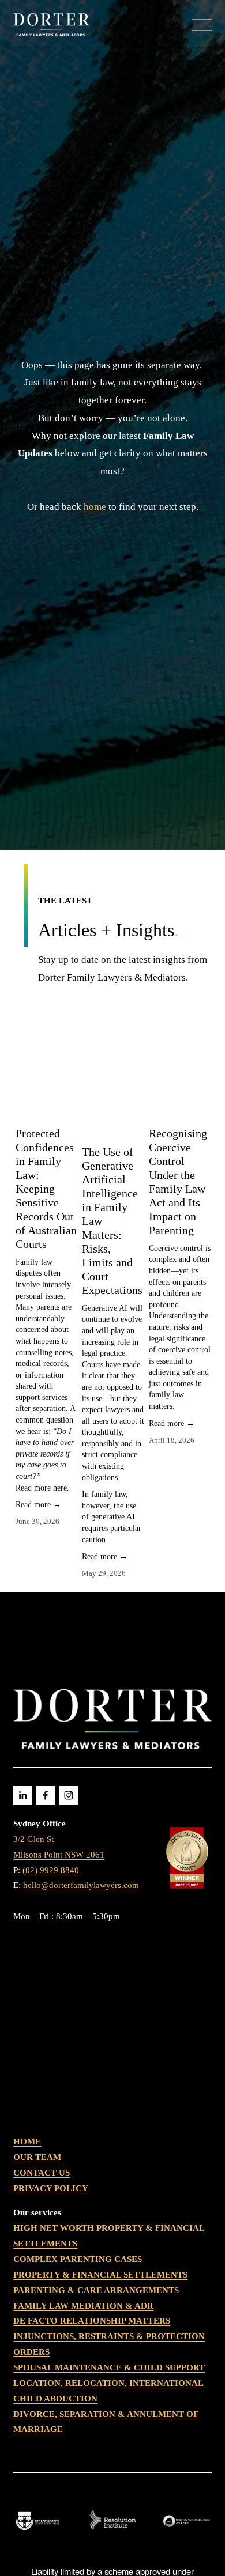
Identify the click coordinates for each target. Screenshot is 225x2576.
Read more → (38, 1505)
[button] (192, 1048)
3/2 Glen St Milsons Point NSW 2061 (59, 1847)
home (95, 507)
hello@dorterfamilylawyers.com (81, 1885)
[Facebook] (46, 1795)
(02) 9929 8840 (51, 1870)
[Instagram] (69, 1795)
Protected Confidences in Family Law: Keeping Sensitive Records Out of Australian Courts (46, 1189)
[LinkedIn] (22, 1795)
